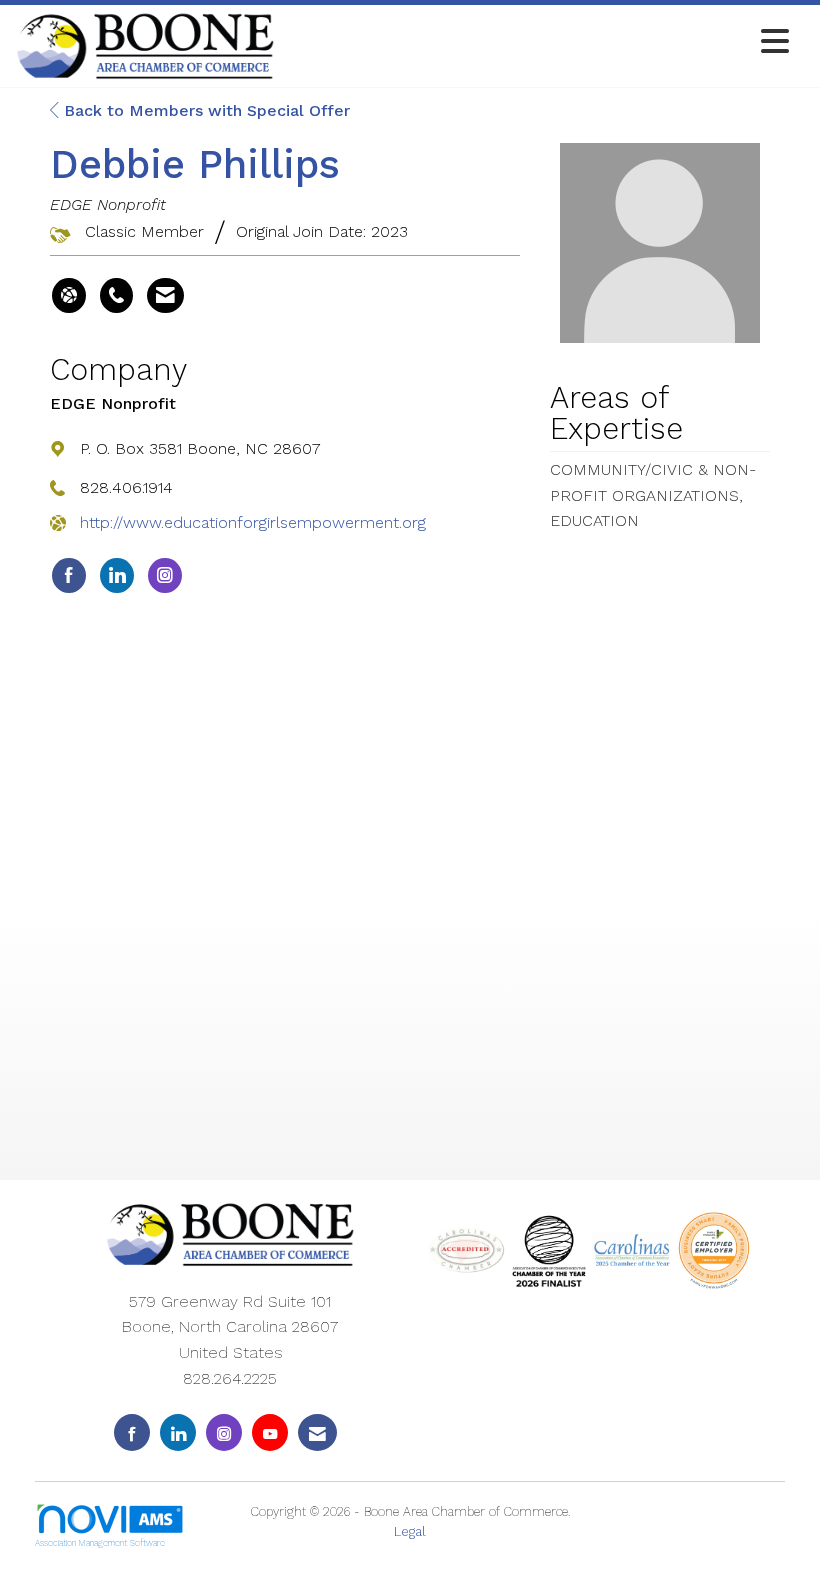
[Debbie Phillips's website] (69, 296)
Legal (410, 1531)
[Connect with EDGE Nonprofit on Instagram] (165, 576)
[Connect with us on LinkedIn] (178, 1432)
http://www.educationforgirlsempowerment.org (253, 522)
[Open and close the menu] (537, 42)
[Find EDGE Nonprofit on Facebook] (69, 576)
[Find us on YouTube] (270, 1432)
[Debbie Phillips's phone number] (116, 296)
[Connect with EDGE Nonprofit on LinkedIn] (117, 576)
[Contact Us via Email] (317, 1432)
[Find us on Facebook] (132, 1432)
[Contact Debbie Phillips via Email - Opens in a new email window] (165, 296)
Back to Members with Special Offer (204, 110)
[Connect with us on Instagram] (224, 1432)
